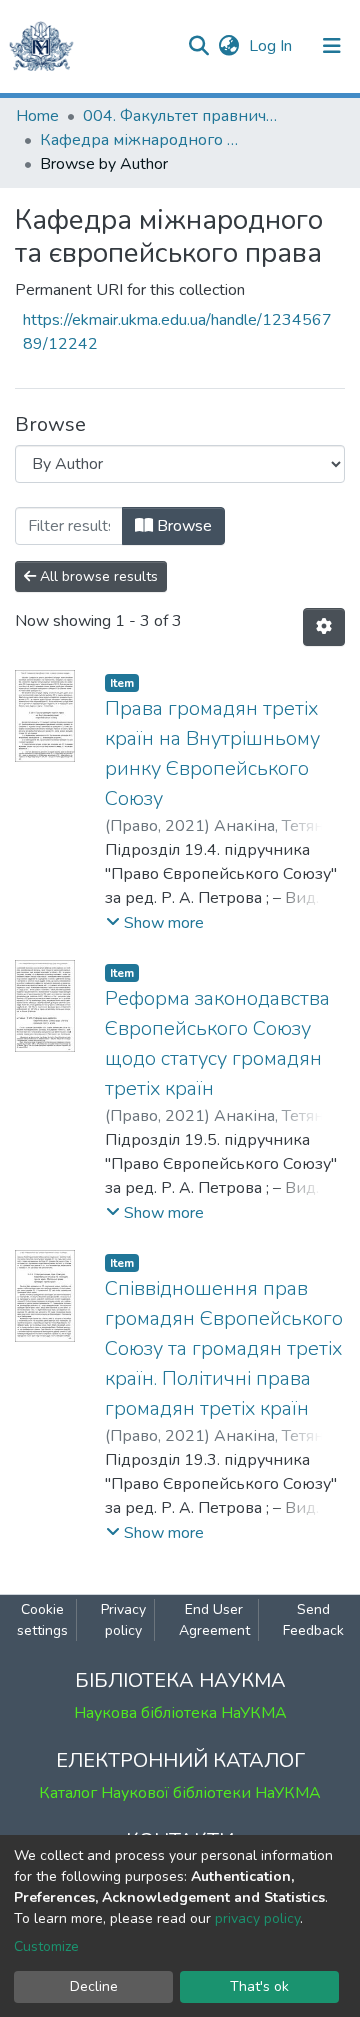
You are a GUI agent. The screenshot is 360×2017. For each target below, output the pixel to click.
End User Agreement (214, 1620)
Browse (182, 526)
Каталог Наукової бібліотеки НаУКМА (180, 1793)
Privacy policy (123, 1620)
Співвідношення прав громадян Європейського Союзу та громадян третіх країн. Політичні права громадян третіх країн (224, 1348)
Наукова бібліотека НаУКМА (180, 1713)
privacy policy (257, 1918)
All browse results (97, 576)
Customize (46, 1946)
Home (37, 116)
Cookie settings (42, 1620)
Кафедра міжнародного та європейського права (140, 140)
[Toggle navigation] (332, 46)
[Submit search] (198, 46)
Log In (272, 46)
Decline (94, 1986)
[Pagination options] (324, 627)
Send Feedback (313, 1620)
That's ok (259, 1986)
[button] (228, 46)
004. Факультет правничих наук (183, 116)
